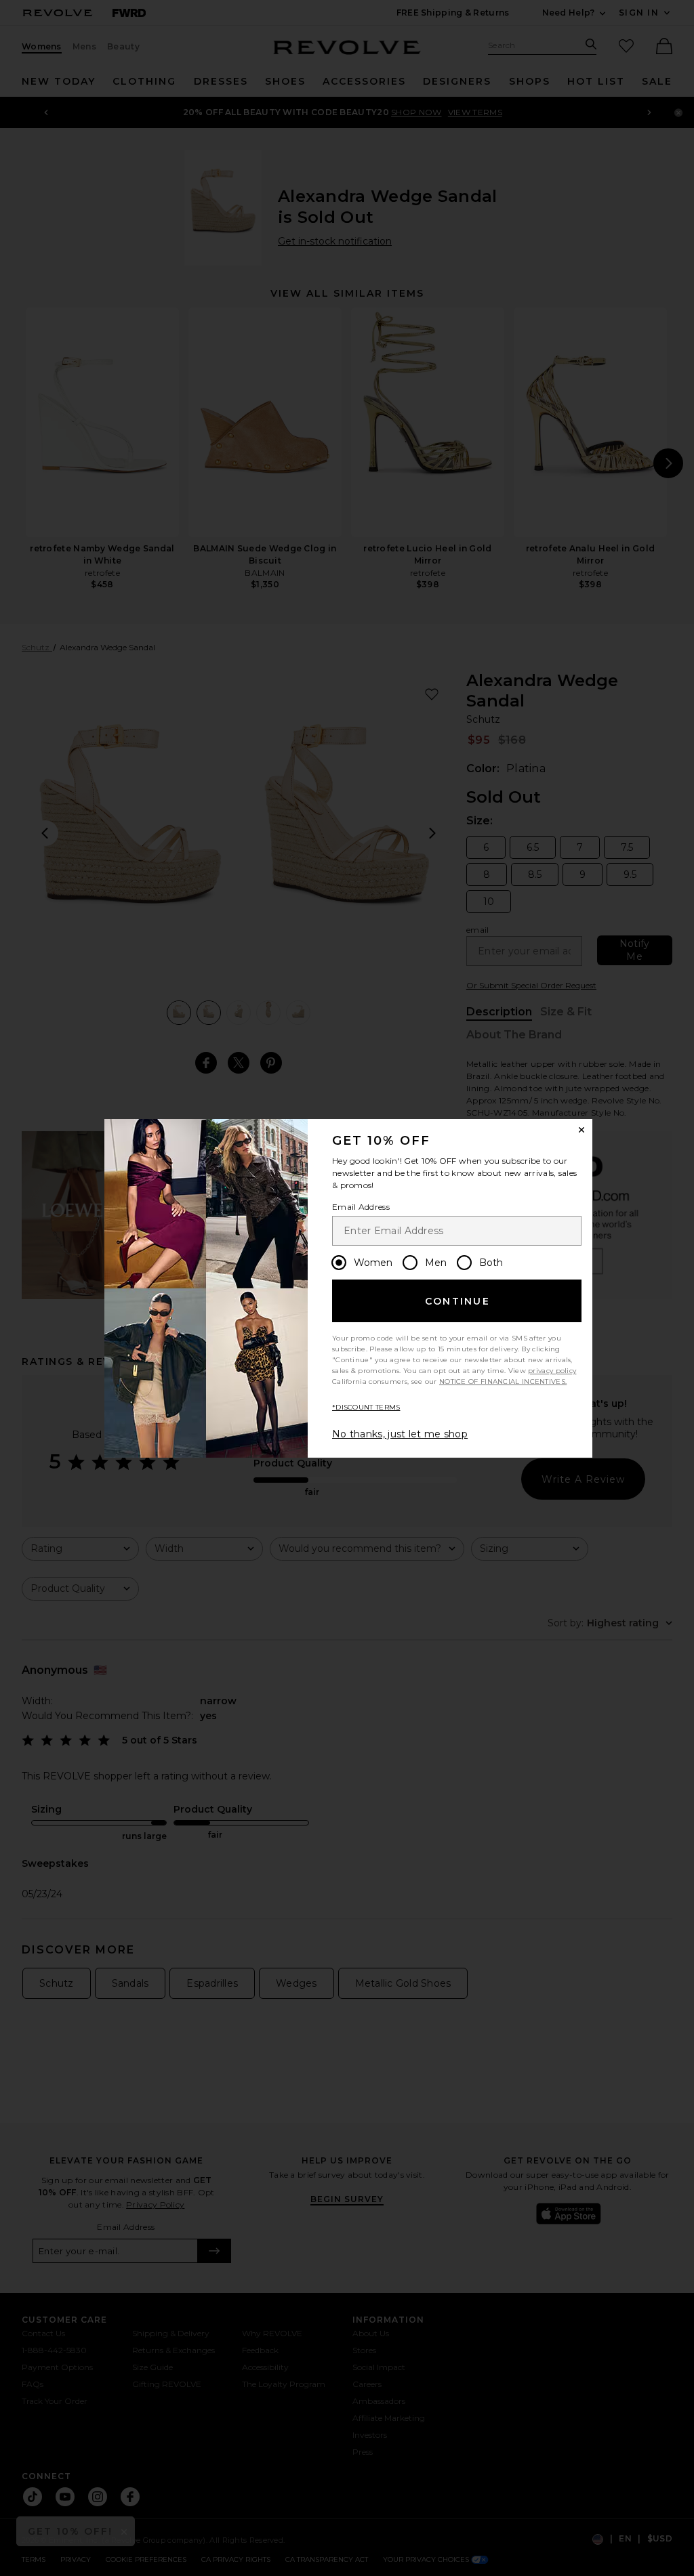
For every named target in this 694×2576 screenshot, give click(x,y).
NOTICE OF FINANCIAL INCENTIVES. (503, 1381)
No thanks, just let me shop (400, 1434)
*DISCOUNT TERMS (366, 1407)
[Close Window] (581, 1130)
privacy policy (552, 1371)
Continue (457, 1301)
